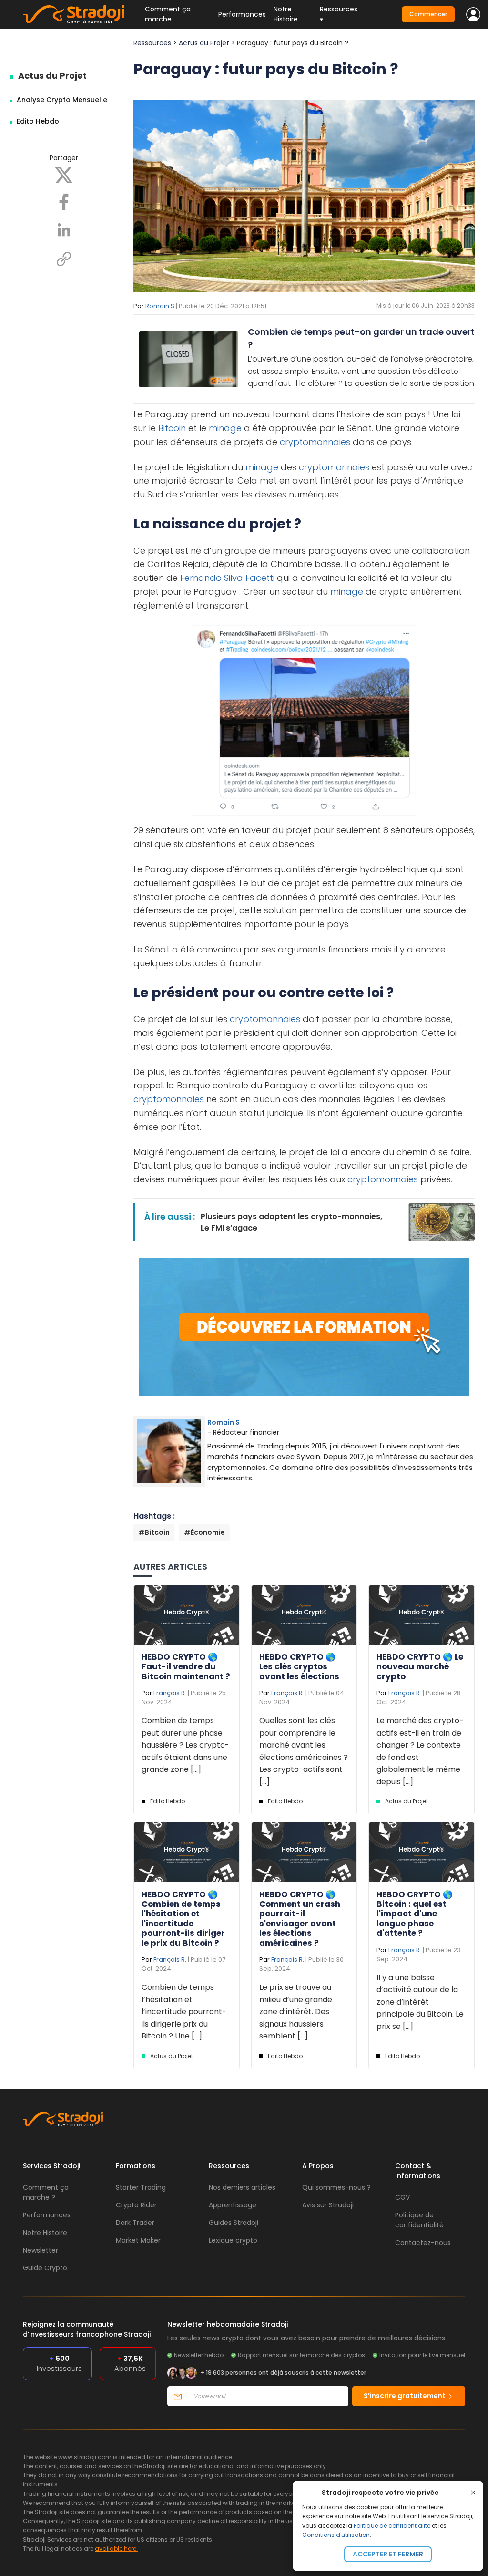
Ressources (152, 43)
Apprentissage (233, 2205)
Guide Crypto (45, 2268)
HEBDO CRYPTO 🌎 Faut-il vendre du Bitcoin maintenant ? (186, 1667)
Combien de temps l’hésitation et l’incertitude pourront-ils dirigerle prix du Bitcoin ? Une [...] (184, 2012)
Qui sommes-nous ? (336, 2187)
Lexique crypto (233, 2240)
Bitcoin (172, 428)
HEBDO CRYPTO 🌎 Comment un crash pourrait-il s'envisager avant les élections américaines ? (300, 1919)
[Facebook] (64, 201)
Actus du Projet (52, 76)
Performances (242, 14)
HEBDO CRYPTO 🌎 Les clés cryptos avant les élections (299, 1667)
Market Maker (138, 2240)
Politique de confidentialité (392, 2526)
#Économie (204, 1532)
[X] (64, 175)
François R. (170, 1693)
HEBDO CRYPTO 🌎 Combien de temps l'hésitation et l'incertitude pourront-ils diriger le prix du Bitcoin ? (183, 1919)
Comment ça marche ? (46, 2192)
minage (225, 428)
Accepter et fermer (388, 2554)
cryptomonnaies (315, 442)
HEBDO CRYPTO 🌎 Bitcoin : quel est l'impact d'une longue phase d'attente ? (415, 1914)
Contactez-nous (423, 2243)
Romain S (160, 306)
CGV (402, 2197)
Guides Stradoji (234, 2223)
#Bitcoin (154, 1532)
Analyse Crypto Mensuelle (62, 100)
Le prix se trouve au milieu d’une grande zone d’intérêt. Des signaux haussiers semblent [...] (296, 2012)
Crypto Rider (136, 2205)
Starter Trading (141, 2187)
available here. (116, 2549)
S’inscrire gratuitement (405, 2396)
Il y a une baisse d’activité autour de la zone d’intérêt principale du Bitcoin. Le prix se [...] (420, 2002)
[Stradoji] (74, 14)
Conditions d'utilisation (336, 2535)
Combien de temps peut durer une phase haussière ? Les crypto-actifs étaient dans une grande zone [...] (185, 1745)
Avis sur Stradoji (328, 2205)
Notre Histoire (286, 14)
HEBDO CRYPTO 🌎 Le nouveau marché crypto (420, 1667)
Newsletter (41, 2250)
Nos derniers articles (242, 2187)
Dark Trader (135, 2223)
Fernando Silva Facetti (227, 578)
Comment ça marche (168, 14)
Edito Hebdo (38, 121)
